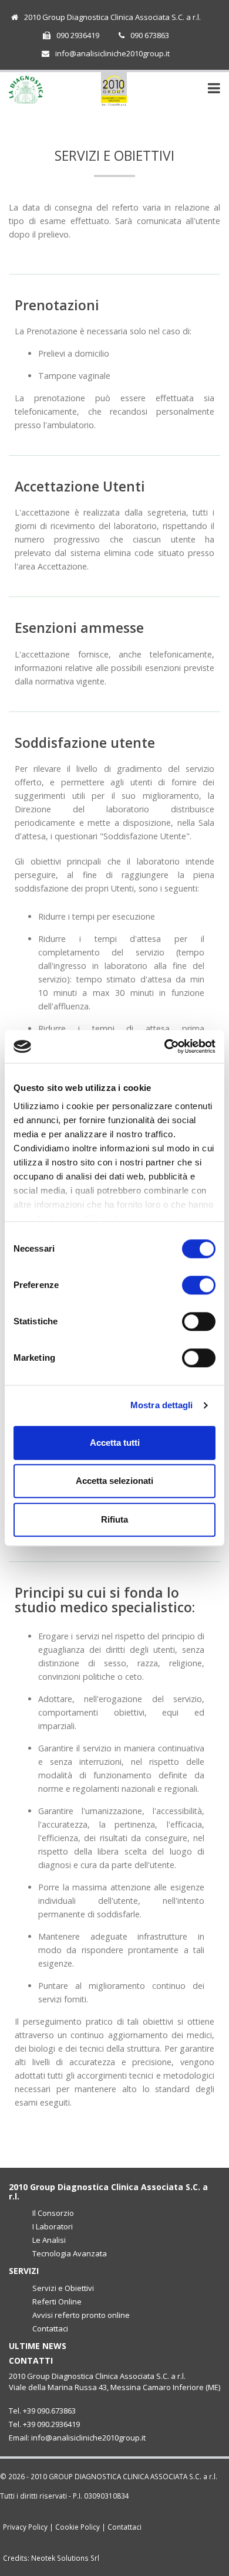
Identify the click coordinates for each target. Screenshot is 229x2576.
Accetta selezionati (114, 1481)
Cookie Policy (78, 2527)
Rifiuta (114, 1519)
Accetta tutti (115, 1443)
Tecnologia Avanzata (70, 2253)
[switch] (199, 1285)
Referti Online (57, 2302)
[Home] (114, 89)
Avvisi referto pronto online (81, 2315)
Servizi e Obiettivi (63, 2288)
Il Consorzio (53, 2213)
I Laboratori (53, 2226)
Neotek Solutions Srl (65, 2558)
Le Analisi (49, 2240)
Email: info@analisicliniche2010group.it (77, 2438)
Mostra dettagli (162, 1405)
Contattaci (50, 2328)
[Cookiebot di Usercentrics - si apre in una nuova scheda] (165, 1046)
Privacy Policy (25, 2527)
